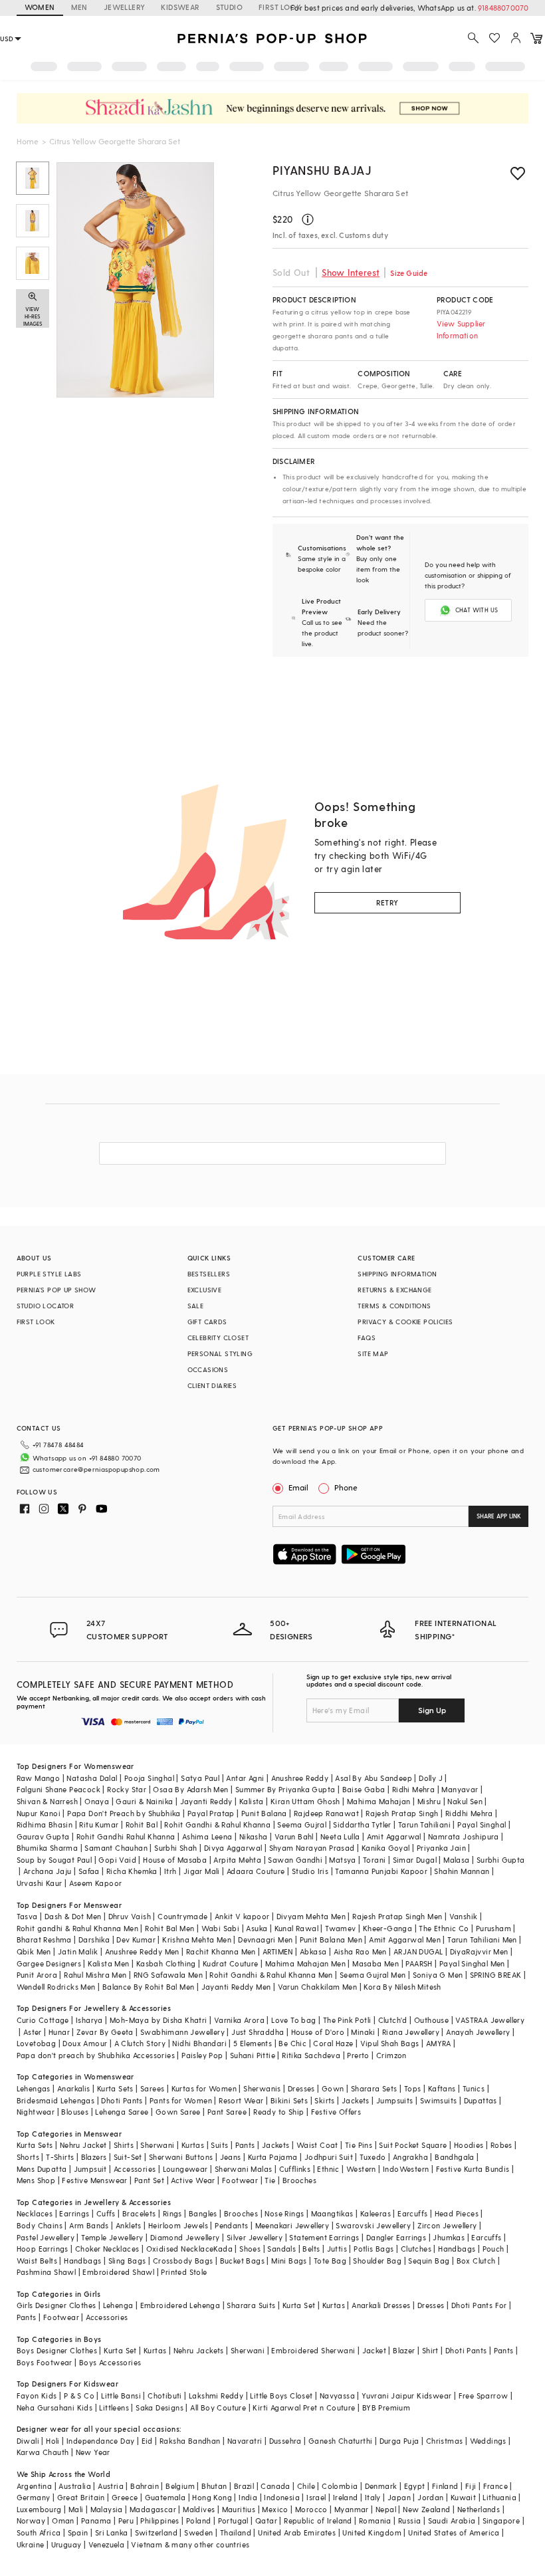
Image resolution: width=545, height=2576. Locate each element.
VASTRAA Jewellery (490, 2020)
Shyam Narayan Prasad (312, 1848)
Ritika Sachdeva (311, 2055)
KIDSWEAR (180, 7)
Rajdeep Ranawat (326, 1813)
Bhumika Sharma (48, 1848)
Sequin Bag (429, 2261)
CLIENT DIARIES (212, 1385)
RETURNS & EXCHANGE (394, 1290)
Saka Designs (160, 2407)
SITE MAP (373, 1353)
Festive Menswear (94, 2180)
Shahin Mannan (462, 1871)
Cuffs (106, 2213)
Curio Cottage (43, 2020)
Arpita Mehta (237, 1860)
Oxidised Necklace (180, 2249)
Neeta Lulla (340, 1836)
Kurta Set (299, 2305)
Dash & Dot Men (73, 1916)
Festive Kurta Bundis (473, 2169)
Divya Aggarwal (233, 1848)
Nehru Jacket (83, 2145)
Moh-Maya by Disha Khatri (159, 2020)
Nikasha (254, 1836)
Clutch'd (393, 2020)
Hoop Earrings (43, 2249)
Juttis (337, 2249)
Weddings (488, 2441)
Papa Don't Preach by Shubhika (124, 1813)
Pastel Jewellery (46, 2237)
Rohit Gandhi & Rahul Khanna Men (271, 1975)
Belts (311, 2249)
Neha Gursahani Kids (55, 2407)
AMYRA (439, 2043)
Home (28, 141)
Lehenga (118, 2305)
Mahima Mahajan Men (305, 1963)
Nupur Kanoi (39, 1813)
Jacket (374, 2350)
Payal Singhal (482, 1824)
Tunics (474, 2088)
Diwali (28, 2441)
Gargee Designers (49, 1963)
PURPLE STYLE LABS (49, 1274)
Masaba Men (376, 1963)
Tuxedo (373, 2157)
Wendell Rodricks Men (56, 1987)
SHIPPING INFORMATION (397, 1274)
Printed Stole (184, 2272)
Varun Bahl (294, 1836)
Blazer (404, 2350)
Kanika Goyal (386, 1848)
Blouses (75, 2112)
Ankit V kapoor (242, 1916)
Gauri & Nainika (144, 1801)
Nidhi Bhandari (199, 2043)
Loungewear (185, 2169)
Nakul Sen (465, 1801)
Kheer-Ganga (387, 1928)
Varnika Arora (239, 2020)
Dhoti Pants (122, 2100)
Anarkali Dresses (381, 2305)
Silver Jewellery (255, 2237)
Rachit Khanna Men (221, 1951)
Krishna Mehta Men (197, 1939)
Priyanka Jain (441, 1848)
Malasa (456, 1860)
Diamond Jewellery (185, 2237)
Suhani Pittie (253, 2055)
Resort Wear (241, 2100)
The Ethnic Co (444, 1928)
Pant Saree (227, 2112)
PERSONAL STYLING (220, 1353)
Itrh (170, 1871)
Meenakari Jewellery (292, 2225)
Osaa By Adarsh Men (190, 1789)
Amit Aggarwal (394, 1836)
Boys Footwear (45, 2362)
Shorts (28, 2157)
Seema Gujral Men (373, 1975)
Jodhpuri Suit (329, 2157)
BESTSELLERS (209, 1274)
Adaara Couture (256, 1871)
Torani (374, 1860)
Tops (413, 2088)
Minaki (363, 2032)
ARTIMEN (278, 1951)
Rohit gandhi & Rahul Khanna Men (77, 1928)
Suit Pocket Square (413, 2145)
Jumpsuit (90, 2169)
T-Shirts (60, 2157)
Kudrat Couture (231, 1963)
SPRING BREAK (496, 1975)
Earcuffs (412, 2213)
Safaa (89, 1871)
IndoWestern (406, 2169)
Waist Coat (317, 2145)
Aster (33, 2032)
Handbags (457, 2249)
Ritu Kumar (99, 1824)
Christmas (445, 2441)
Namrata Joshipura (464, 1836)
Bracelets (139, 2213)
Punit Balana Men (331, 1939)
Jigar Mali (202, 1871)
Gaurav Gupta (43, 1836)
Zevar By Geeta (105, 2032)
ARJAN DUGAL (418, 1951)
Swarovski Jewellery (373, 2225)
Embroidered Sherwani (313, 2350)
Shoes (250, 2249)
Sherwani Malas (244, 2169)
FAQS (367, 1338)
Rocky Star (127, 1789)
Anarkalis (74, 2088)
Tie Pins (359, 2145)
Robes (501, 2145)
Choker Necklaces (107, 2249)
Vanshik (464, 1916)
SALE (196, 1306)
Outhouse (431, 2020)
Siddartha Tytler (362, 1824)
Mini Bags (289, 2261)
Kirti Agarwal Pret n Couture (304, 2407)
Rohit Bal (142, 1824)
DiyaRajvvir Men (479, 1951)
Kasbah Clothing (166, 1963)
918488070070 (503, 8)
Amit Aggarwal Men (405, 1939)
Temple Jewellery (112, 2237)
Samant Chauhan (116, 1848)
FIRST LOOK (280, 7)
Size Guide (409, 273)
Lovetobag (37, 2043)
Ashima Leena (207, 1836)
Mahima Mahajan (379, 1801)
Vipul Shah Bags (390, 2043)
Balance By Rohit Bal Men (149, 1987)
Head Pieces (457, 2213)
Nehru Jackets (199, 2350)
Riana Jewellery (411, 2032)
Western (361, 2169)
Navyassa (337, 2396)
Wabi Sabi (221, 1928)
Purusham (493, 1928)
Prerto (358, 2055)
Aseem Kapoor (96, 1883)
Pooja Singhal (149, 1778)
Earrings (74, 2213)
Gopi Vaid (117, 1860)
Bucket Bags (242, 2261)
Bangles (203, 2213)
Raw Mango (39, 1778)
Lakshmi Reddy (216, 2396)
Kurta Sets (115, 2088)
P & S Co (79, 2396)
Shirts (124, 2145)
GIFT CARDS (207, 1322)
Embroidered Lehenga (180, 2305)
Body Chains (40, 2225)
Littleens (114, 2407)
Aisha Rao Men (360, 1951)
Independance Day (100, 2441)
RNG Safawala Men (168, 1975)
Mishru (429, 1801)
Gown (333, 2088)
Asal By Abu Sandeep (374, 1778)
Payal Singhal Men (472, 1963)
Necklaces (35, 2213)
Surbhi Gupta (501, 1860)
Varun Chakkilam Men (318, 1987)
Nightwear (36, 2112)
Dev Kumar (136, 1939)
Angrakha (410, 2157)
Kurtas (193, 2145)
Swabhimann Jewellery (182, 2032)
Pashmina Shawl (47, 2272)
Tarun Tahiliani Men (482, 1939)
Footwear (240, 2180)
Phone (346, 1487)
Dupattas (481, 2100)
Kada (223, 2249)
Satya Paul (200, 1778)
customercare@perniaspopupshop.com (96, 1469)
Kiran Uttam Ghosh (305, 1801)
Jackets (356, 2100)
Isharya (89, 2020)
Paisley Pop (202, 2055)
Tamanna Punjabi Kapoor (381, 1871)
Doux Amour (85, 2043)
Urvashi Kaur (40, 1883)
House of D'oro (318, 2032)
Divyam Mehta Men (311, 1916)
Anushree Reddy (300, 1778)
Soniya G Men (438, 1975)
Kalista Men (108, 1963)
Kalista (252, 1801)
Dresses (301, 2088)
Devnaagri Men (265, 1939)
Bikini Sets (289, 2100)
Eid (147, 2441)
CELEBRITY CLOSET (218, 1338)
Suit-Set (128, 2157)
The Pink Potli (347, 2020)
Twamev (340, 1928)
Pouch (493, 2249)
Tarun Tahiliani (424, 1824)
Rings (172, 2213)
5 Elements (253, 2043)
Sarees (152, 2088)
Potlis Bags (374, 2249)
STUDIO (229, 7)
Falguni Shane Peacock (58, 1789)
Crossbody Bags (183, 2261)
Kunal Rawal (296, 1928)
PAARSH (419, 1963)
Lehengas (34, 2088)
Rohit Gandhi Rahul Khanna (126, 1836)
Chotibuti (165, 2396)
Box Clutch (476, 2261)
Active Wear (193, 2180)
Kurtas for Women (204, 2088)
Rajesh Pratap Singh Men (397, 1916)
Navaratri (245, 2441)
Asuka (257, 1928)
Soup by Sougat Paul (54, 1860)
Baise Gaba (364, 1789)
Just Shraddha (258, 2032)
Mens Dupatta (42, 2169)
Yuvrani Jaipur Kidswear (406, 2396)
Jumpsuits (395, 2100)
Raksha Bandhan (190, 2441)
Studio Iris (310, 1871)
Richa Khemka (132, 1871)
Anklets (129, 2225)
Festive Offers (336, 2112)
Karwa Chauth (43, 2452)
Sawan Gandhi (295, 1860)
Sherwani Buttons (181, 2157)
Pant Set (149, 2180)
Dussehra (285, 2441)
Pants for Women (181, 2100)
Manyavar (460, 1789)
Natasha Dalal (92, 1778)
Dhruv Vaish (130, 1916)
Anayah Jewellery (478, 2032)
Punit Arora (37, 1975)
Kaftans (442, 2088)
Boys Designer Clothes (57, 2350)
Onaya (97, 1801)
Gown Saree (178, 2112)
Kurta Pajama (273, 2157)
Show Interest (351, 272)
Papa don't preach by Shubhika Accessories (96, 2055)
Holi (53, 2441)
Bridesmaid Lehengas (56, 2100)
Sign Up (432, 1710)
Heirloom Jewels (178, 2225)
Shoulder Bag (377, 2261)
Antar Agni (245, 1778)
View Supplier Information (461, 329)
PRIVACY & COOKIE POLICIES (405, 1322)
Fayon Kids (37, 2396)
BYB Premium (386, 2407)
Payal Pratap (211, 1813)
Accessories (135, 2169)
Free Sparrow (484, 2396)
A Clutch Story (140, 2043)
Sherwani (157, 2145)
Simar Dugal (415, 1860)
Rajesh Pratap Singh (402, 1813)
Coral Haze (333, 2043)
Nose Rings (284, 2213)
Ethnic (328, 2169)
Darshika (94, 1939)
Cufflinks (295, 2169)
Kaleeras (376, 2213)
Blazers (94, 2157)
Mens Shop (36, 2180)
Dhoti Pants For (479, 2305)
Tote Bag (330, 2261)
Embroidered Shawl (118, 2272)
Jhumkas (449, 2237)
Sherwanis (262, 2088)
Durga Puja (399, 2441)
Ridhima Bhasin (45, 1824)
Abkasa (313, 1951)
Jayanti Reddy (206, 1801)
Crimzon (391, 2055)
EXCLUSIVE (205, 1290)
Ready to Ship (278, 2112)
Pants (245, 2145)
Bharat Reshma (44, 1939)
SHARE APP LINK (499, 1516)
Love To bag (293, 2020)
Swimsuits (439, 2100)
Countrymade (182, 1916)
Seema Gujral (302, 1824)
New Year (93, 2452)
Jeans (231, 2157)
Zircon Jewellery (447, 2225)
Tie (270, 2180)
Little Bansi (121, 2396)
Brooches (299, 2180)
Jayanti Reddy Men (236, 1987)
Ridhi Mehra (413, 1789)
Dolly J (431, 1778)
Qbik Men (34, 1951)
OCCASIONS (208, 1369)
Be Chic (292, 2043)
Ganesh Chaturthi (340, 2441)
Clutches (416, 2249)
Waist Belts (37, 2261)
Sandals (281, 2249)
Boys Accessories (110, 2362)
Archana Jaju (48, 1871)
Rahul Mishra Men (95, 1975)
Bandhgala (455, 2157)
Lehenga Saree (122, 2112)
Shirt (430, 2350)
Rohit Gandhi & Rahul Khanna (217, 1824)
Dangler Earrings (396, 2237)
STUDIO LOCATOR (46, 1306)
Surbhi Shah (175, 1848)
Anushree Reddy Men (142, 1951)
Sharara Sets (374, 2088)
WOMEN (40, 7)
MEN (79, 7)
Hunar (59, 2032)
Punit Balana (264, 1813)
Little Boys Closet (281, 2396)
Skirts (324, 2100)
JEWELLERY (125, 7)
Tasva (27, 1916)
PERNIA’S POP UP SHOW (56, 1290)
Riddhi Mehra (469, 1813)
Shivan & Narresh (47, 1801)
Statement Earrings (324, 2237)
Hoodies (469, 2145)
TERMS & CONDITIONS (394, 1306)
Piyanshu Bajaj (322, 170)
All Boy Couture (218, 2407)
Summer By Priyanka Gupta (285, 1789)
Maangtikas (332, 2213)
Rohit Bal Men (169, 1928)
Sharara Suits (251, 2305)
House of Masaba (175, 1860)
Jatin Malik (78, 1951)
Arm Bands (89, 2225)
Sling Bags (127, 2261)
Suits (219, 2145)
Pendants (231, 2225)
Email (298, 1487)
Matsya (342, 1860)
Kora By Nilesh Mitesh (402, 1987)
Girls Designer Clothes (56, 2305)
